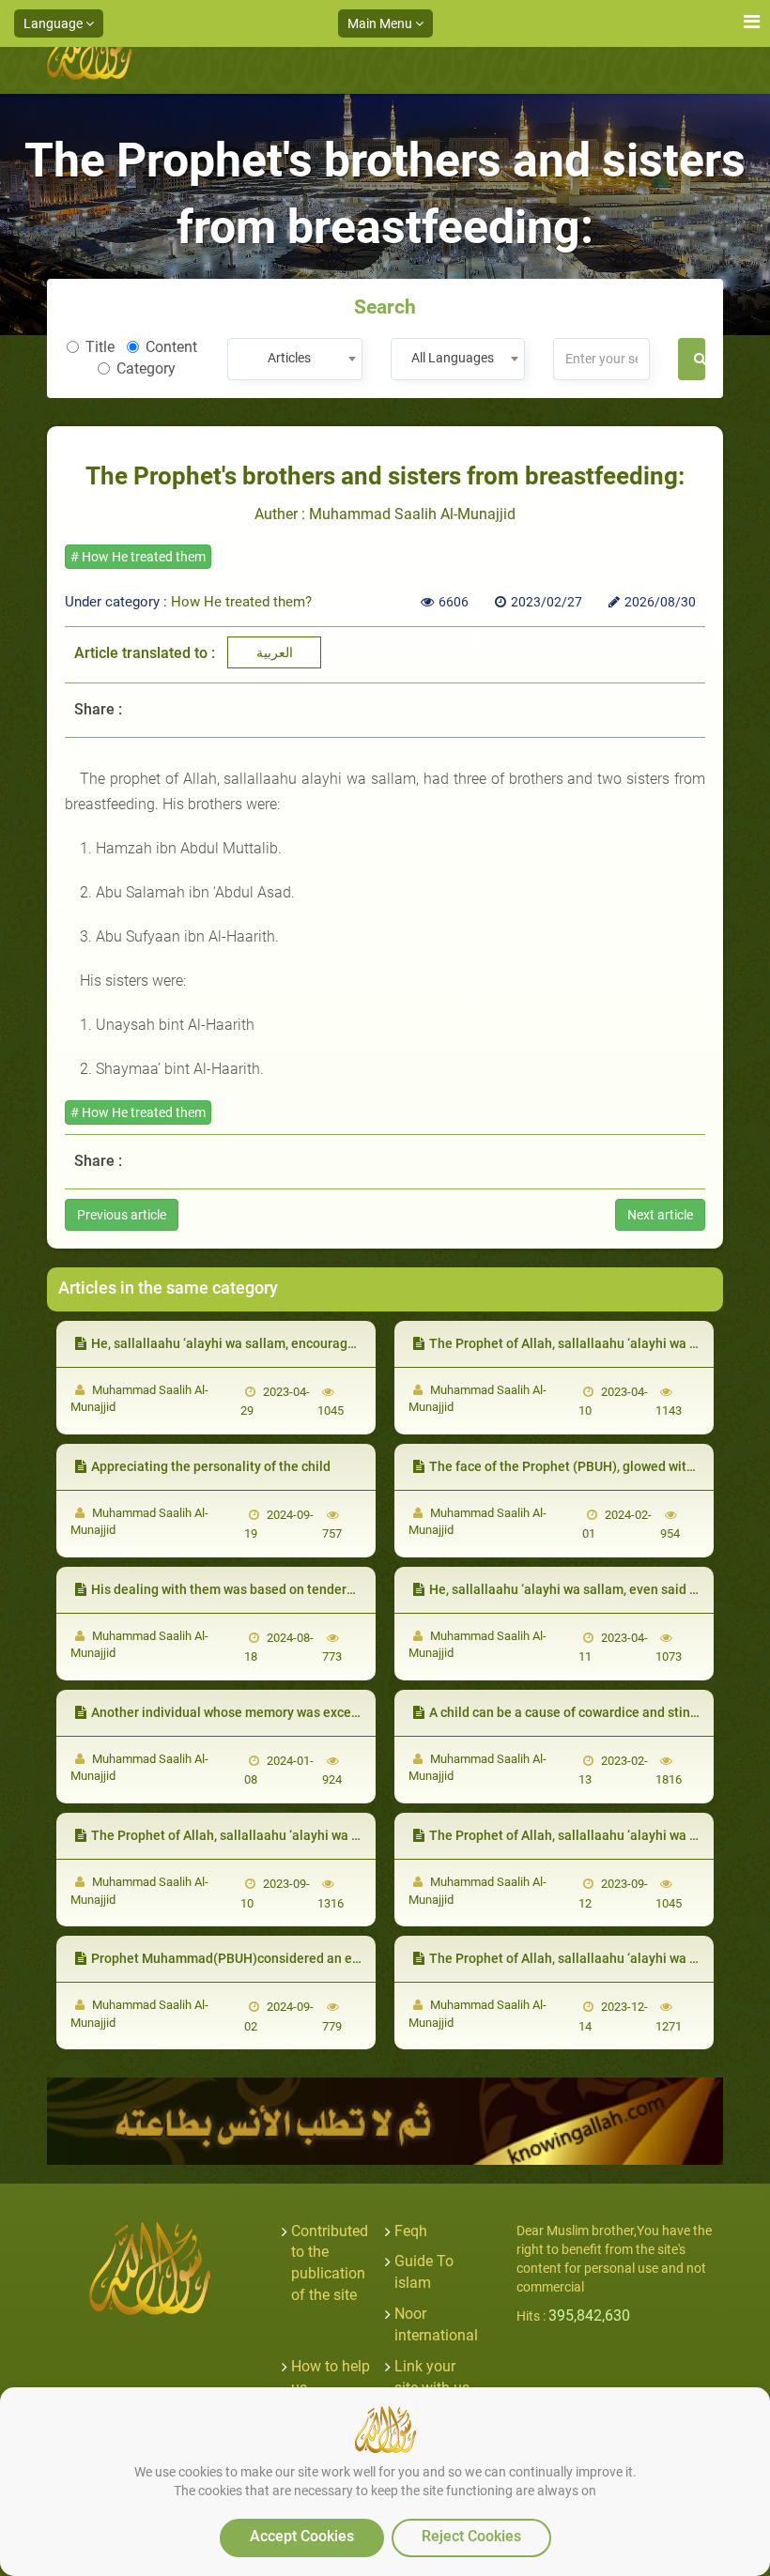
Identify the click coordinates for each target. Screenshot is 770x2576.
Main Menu (381, 23)
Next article (660, 1215)
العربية (275, 652)
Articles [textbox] (289, 358)
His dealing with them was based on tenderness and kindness (274, 1589)
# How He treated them (138, 557)
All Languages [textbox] (453, 358)
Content (171, 347)
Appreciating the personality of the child (211, 1466)
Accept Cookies (302, 2536)
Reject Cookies (471, 2536)
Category (146, 368)
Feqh (411, 2231)
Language (54, 23)
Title (100, 347)
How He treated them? (241, 602)
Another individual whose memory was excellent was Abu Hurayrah (290, 1712)
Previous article (122, 1215)
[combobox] (294, 359)
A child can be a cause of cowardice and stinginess (579, 1712)
